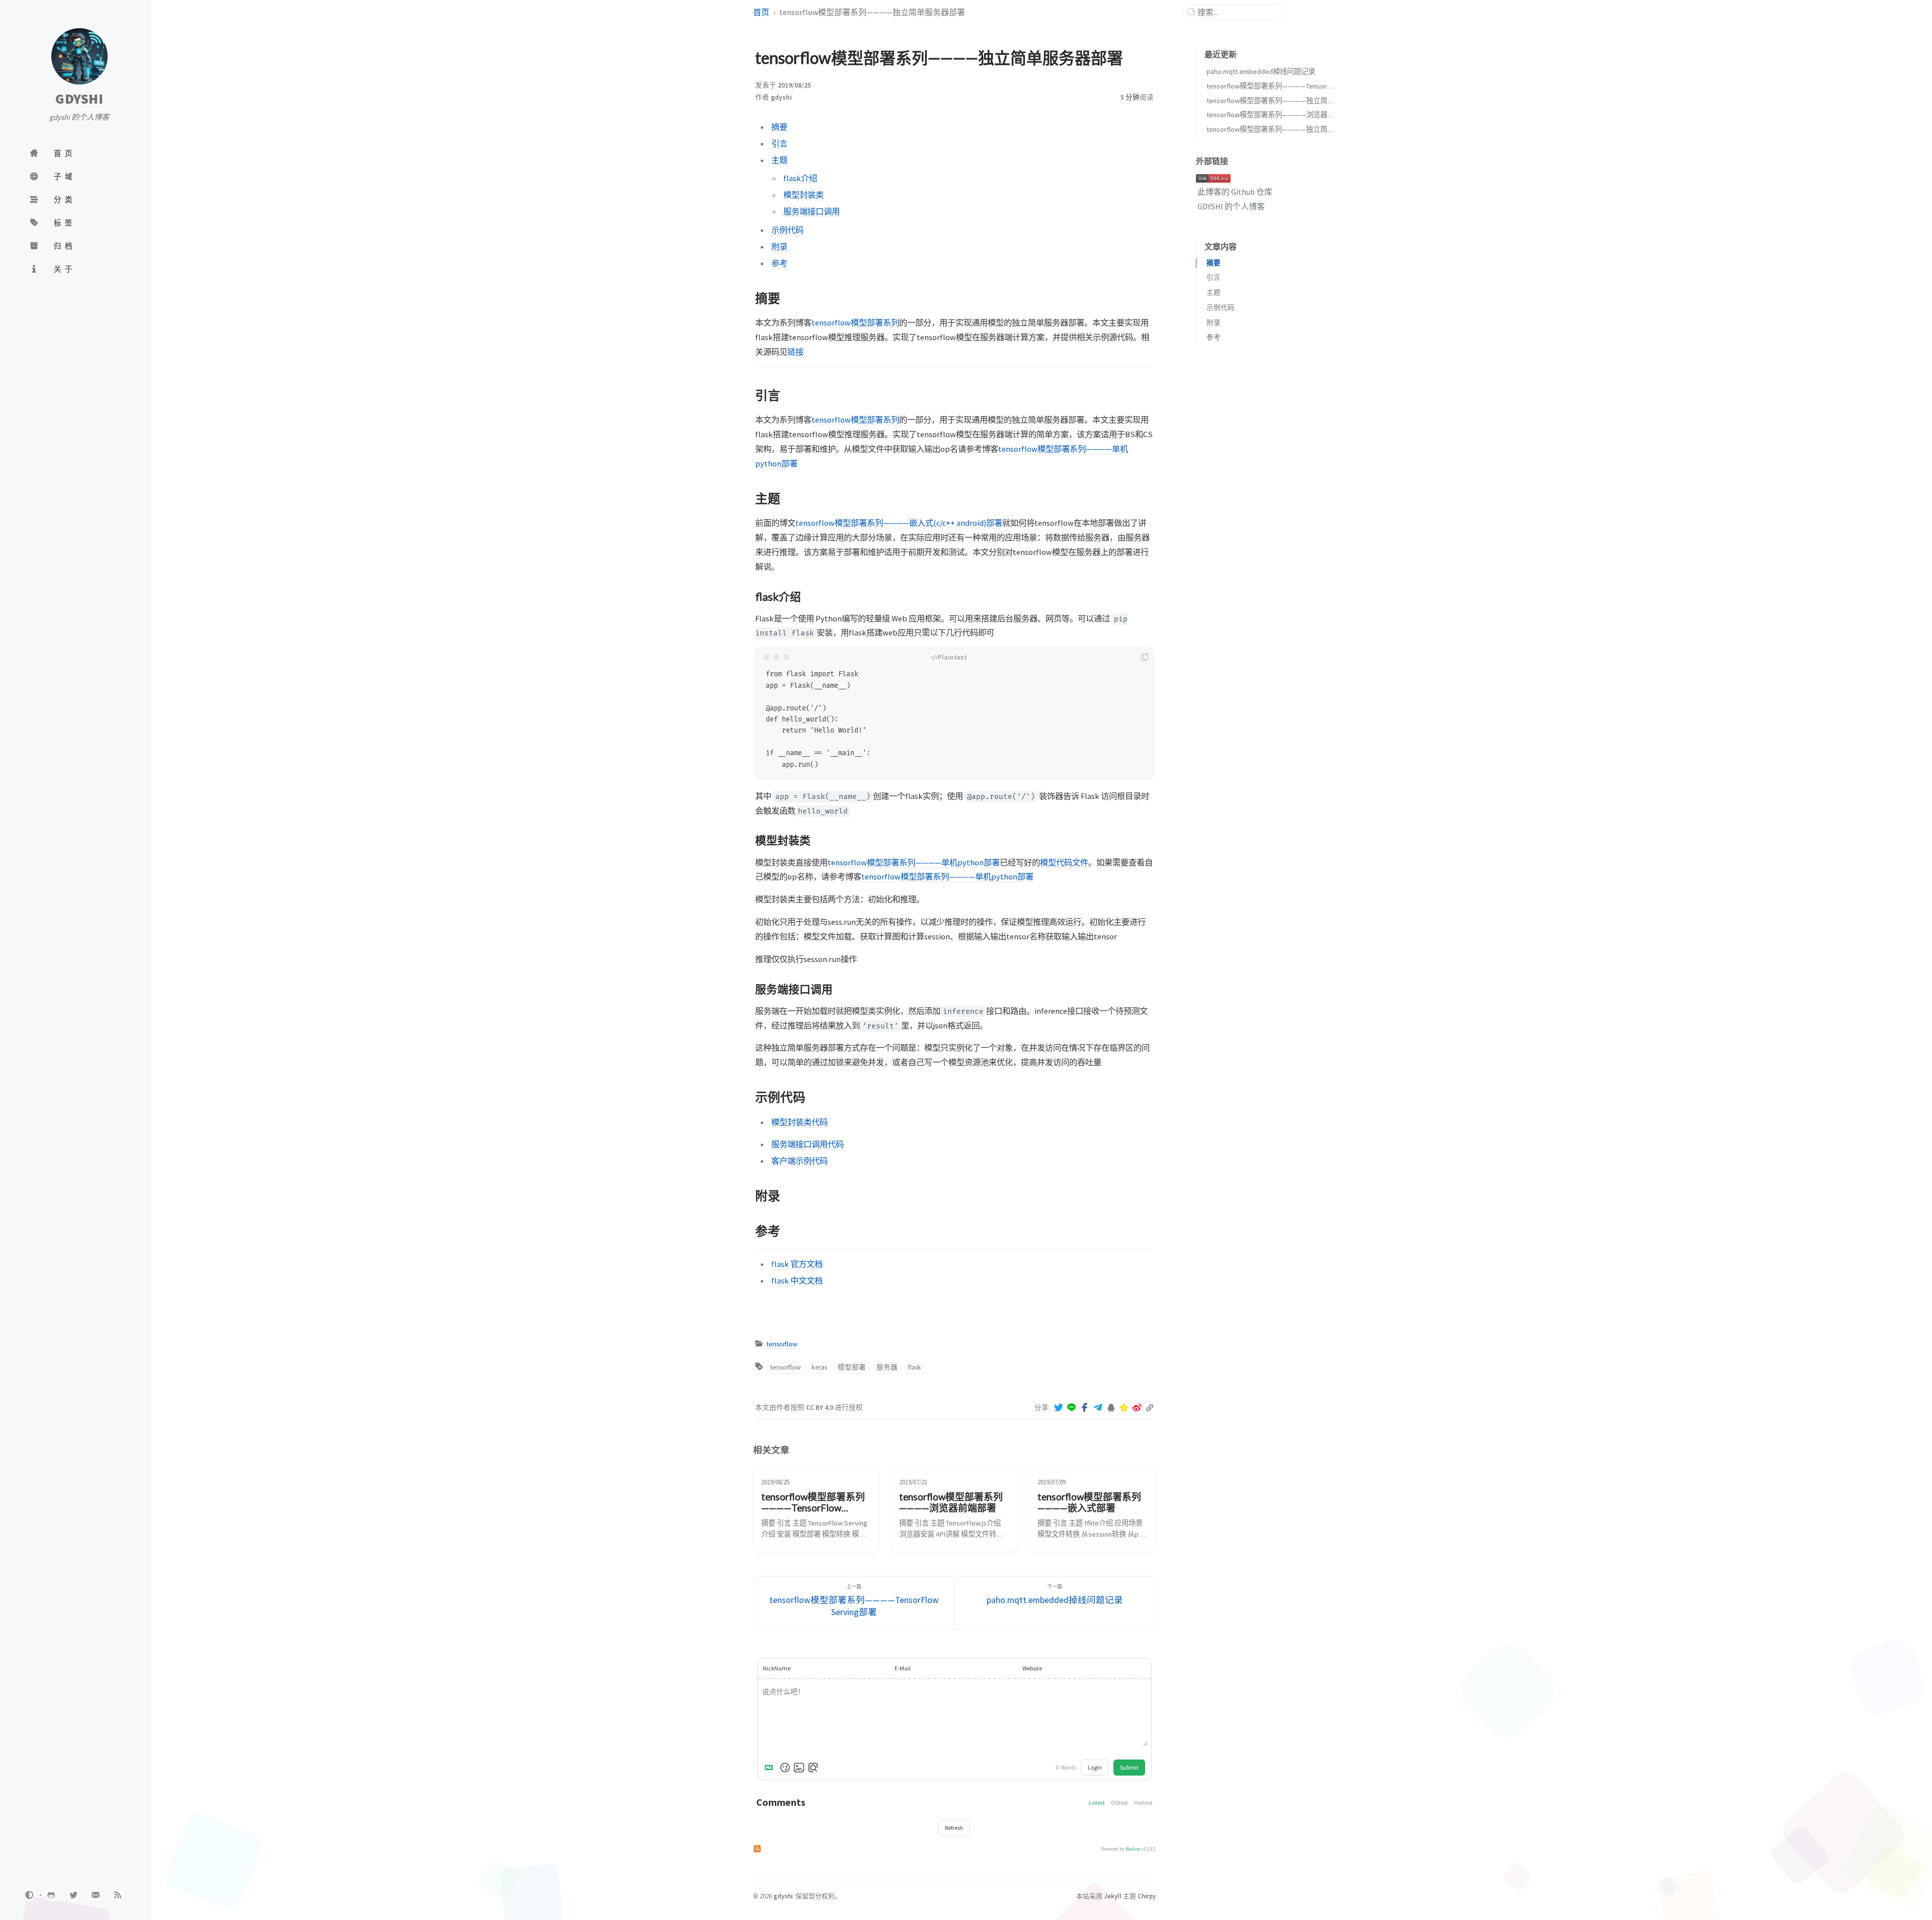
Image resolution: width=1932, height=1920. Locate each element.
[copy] (1145, 657)
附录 (779, 247)
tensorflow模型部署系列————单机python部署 (914, 862)
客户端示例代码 (799, 1161)
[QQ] (1111, 1408)
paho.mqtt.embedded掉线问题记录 (1261, 71)
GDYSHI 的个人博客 (1230, 206)
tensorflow (782, 1344)
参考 (779, 263)
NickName (777, 1668)
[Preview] (813, 1768)
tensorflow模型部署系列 (855, 323)
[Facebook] (1085, 1408)
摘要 (779, 127)
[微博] (1137, 1408)
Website (1032, 1668)
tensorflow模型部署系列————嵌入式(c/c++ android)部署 (899, 523)
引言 (779, 143)
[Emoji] (785, 1768)
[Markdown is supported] (771, 1768)
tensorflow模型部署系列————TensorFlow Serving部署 (1293, 86)
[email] (96, 1895)
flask (915, 1367)
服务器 (887, 1367)
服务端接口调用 (812, 211)
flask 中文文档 (797, 1281)
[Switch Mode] (29, 1895)
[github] (51, 1895)
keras (819, 1367)
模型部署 (852, 1367)
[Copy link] (1150, 1408)
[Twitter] (1059, 1408)
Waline (1133, 1849)
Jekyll (1113, 1896)
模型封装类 (803, 195)
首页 (761, 12)
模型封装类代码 (799, 1122)
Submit (1129, 1767)
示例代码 (787, 230)
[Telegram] (1098, 1408)
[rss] (118, 1895)
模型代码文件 (1064, 862)
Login (1095, 1767)
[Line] (1072, 1408)
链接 (795, 352)
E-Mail (903, 1668)
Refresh (954, 1828)
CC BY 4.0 (820, 1408)
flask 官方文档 (797, 1264)
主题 (779, 160)
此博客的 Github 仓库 (1234, 192)
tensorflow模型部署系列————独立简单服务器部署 (1288, 101)
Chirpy (1147, 1896)
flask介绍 (800, 178)
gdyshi (781, 97)
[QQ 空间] (1124, 1408)
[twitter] (73, 1895)
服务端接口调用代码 (808, 1144)
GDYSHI (79, 99)
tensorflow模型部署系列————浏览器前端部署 (1281, 115)
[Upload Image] (799, 1768)
